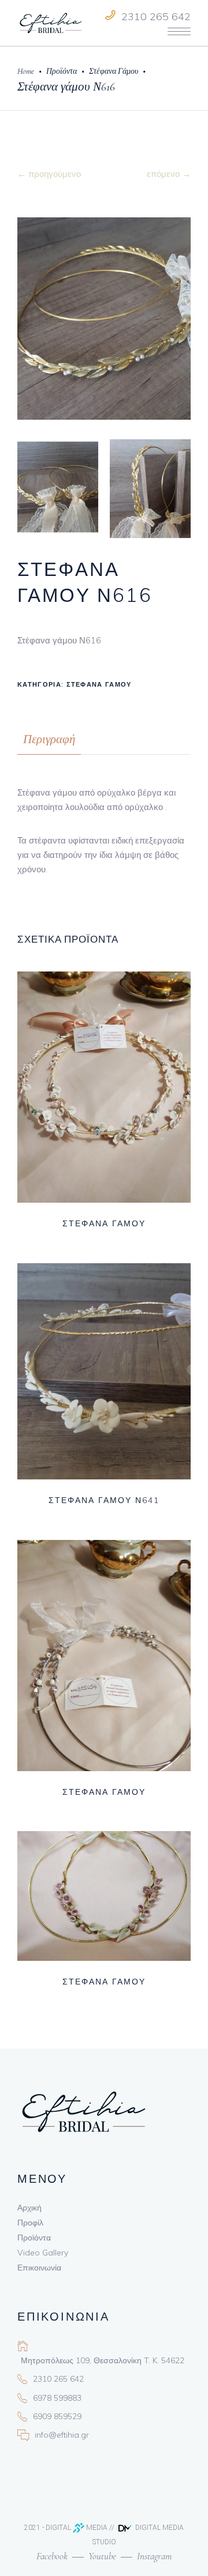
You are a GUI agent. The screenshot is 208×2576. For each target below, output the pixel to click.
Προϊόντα (62, 71)
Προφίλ (30, 2223)
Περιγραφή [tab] (49, 739)
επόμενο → (169, 174)
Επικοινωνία (39, 2268)
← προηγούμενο (49, 174)
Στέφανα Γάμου (114, 71)
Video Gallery (43, 2253)
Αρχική (29, 2208)
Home (26, 71)
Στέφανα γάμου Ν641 (104, 1500)
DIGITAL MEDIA (77, 2528)
